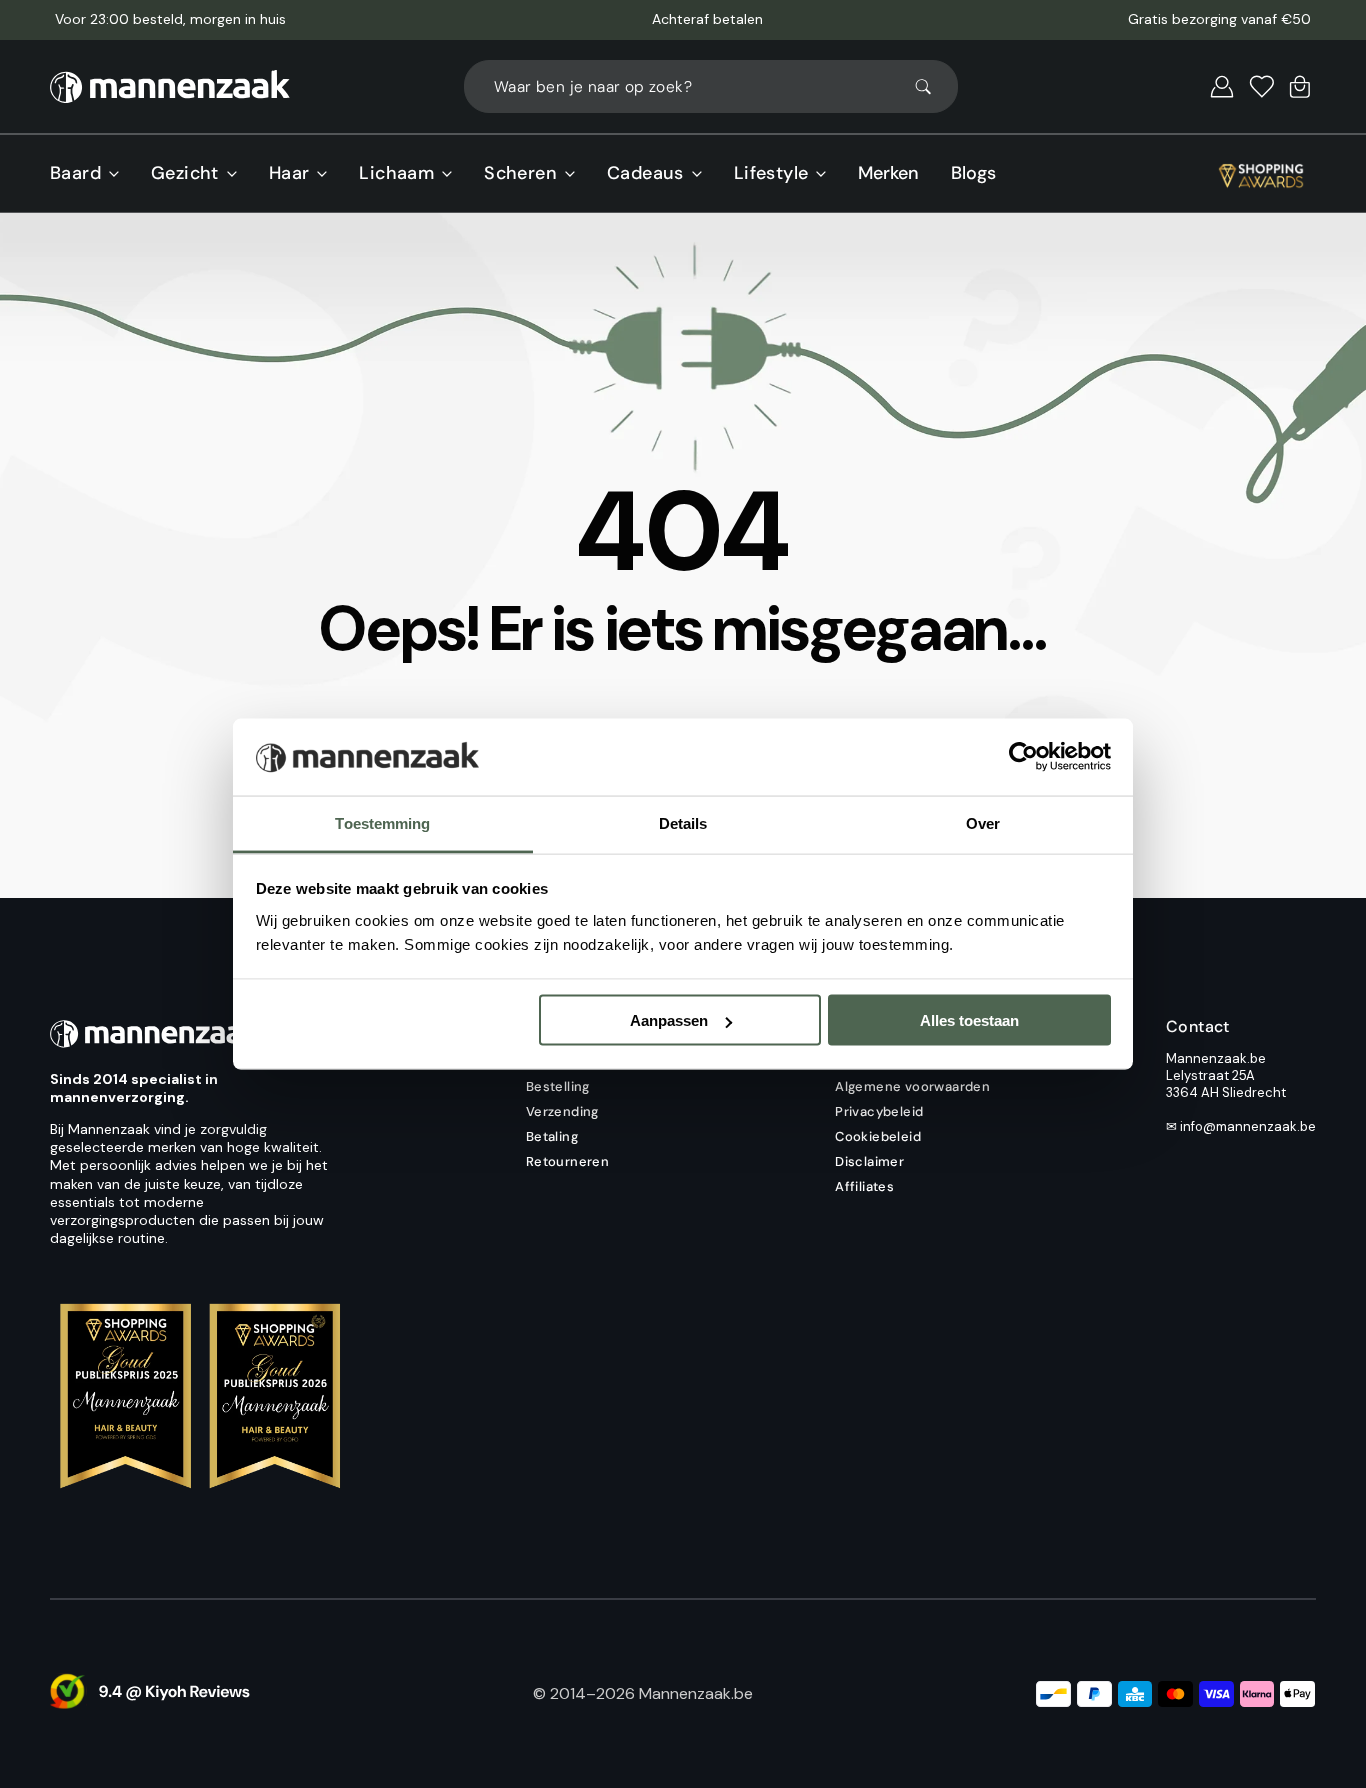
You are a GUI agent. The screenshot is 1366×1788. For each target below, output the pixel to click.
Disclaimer (869, 1161)
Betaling (552, 1136)
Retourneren (567, 1161)
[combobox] (711, 86)
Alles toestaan (969, 1020)
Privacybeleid (879, 1111)
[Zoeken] (932, 87)
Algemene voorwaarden (912, 1086)
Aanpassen (669, 1020)
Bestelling (558, 1086)
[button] (1222, 87)
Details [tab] (683, 822)
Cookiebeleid (878, 1136)
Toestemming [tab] (382, 822)
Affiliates (864, 1186)
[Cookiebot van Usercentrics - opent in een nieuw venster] (1023, 757)
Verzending (562, 1111)
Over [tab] (983, 822)
